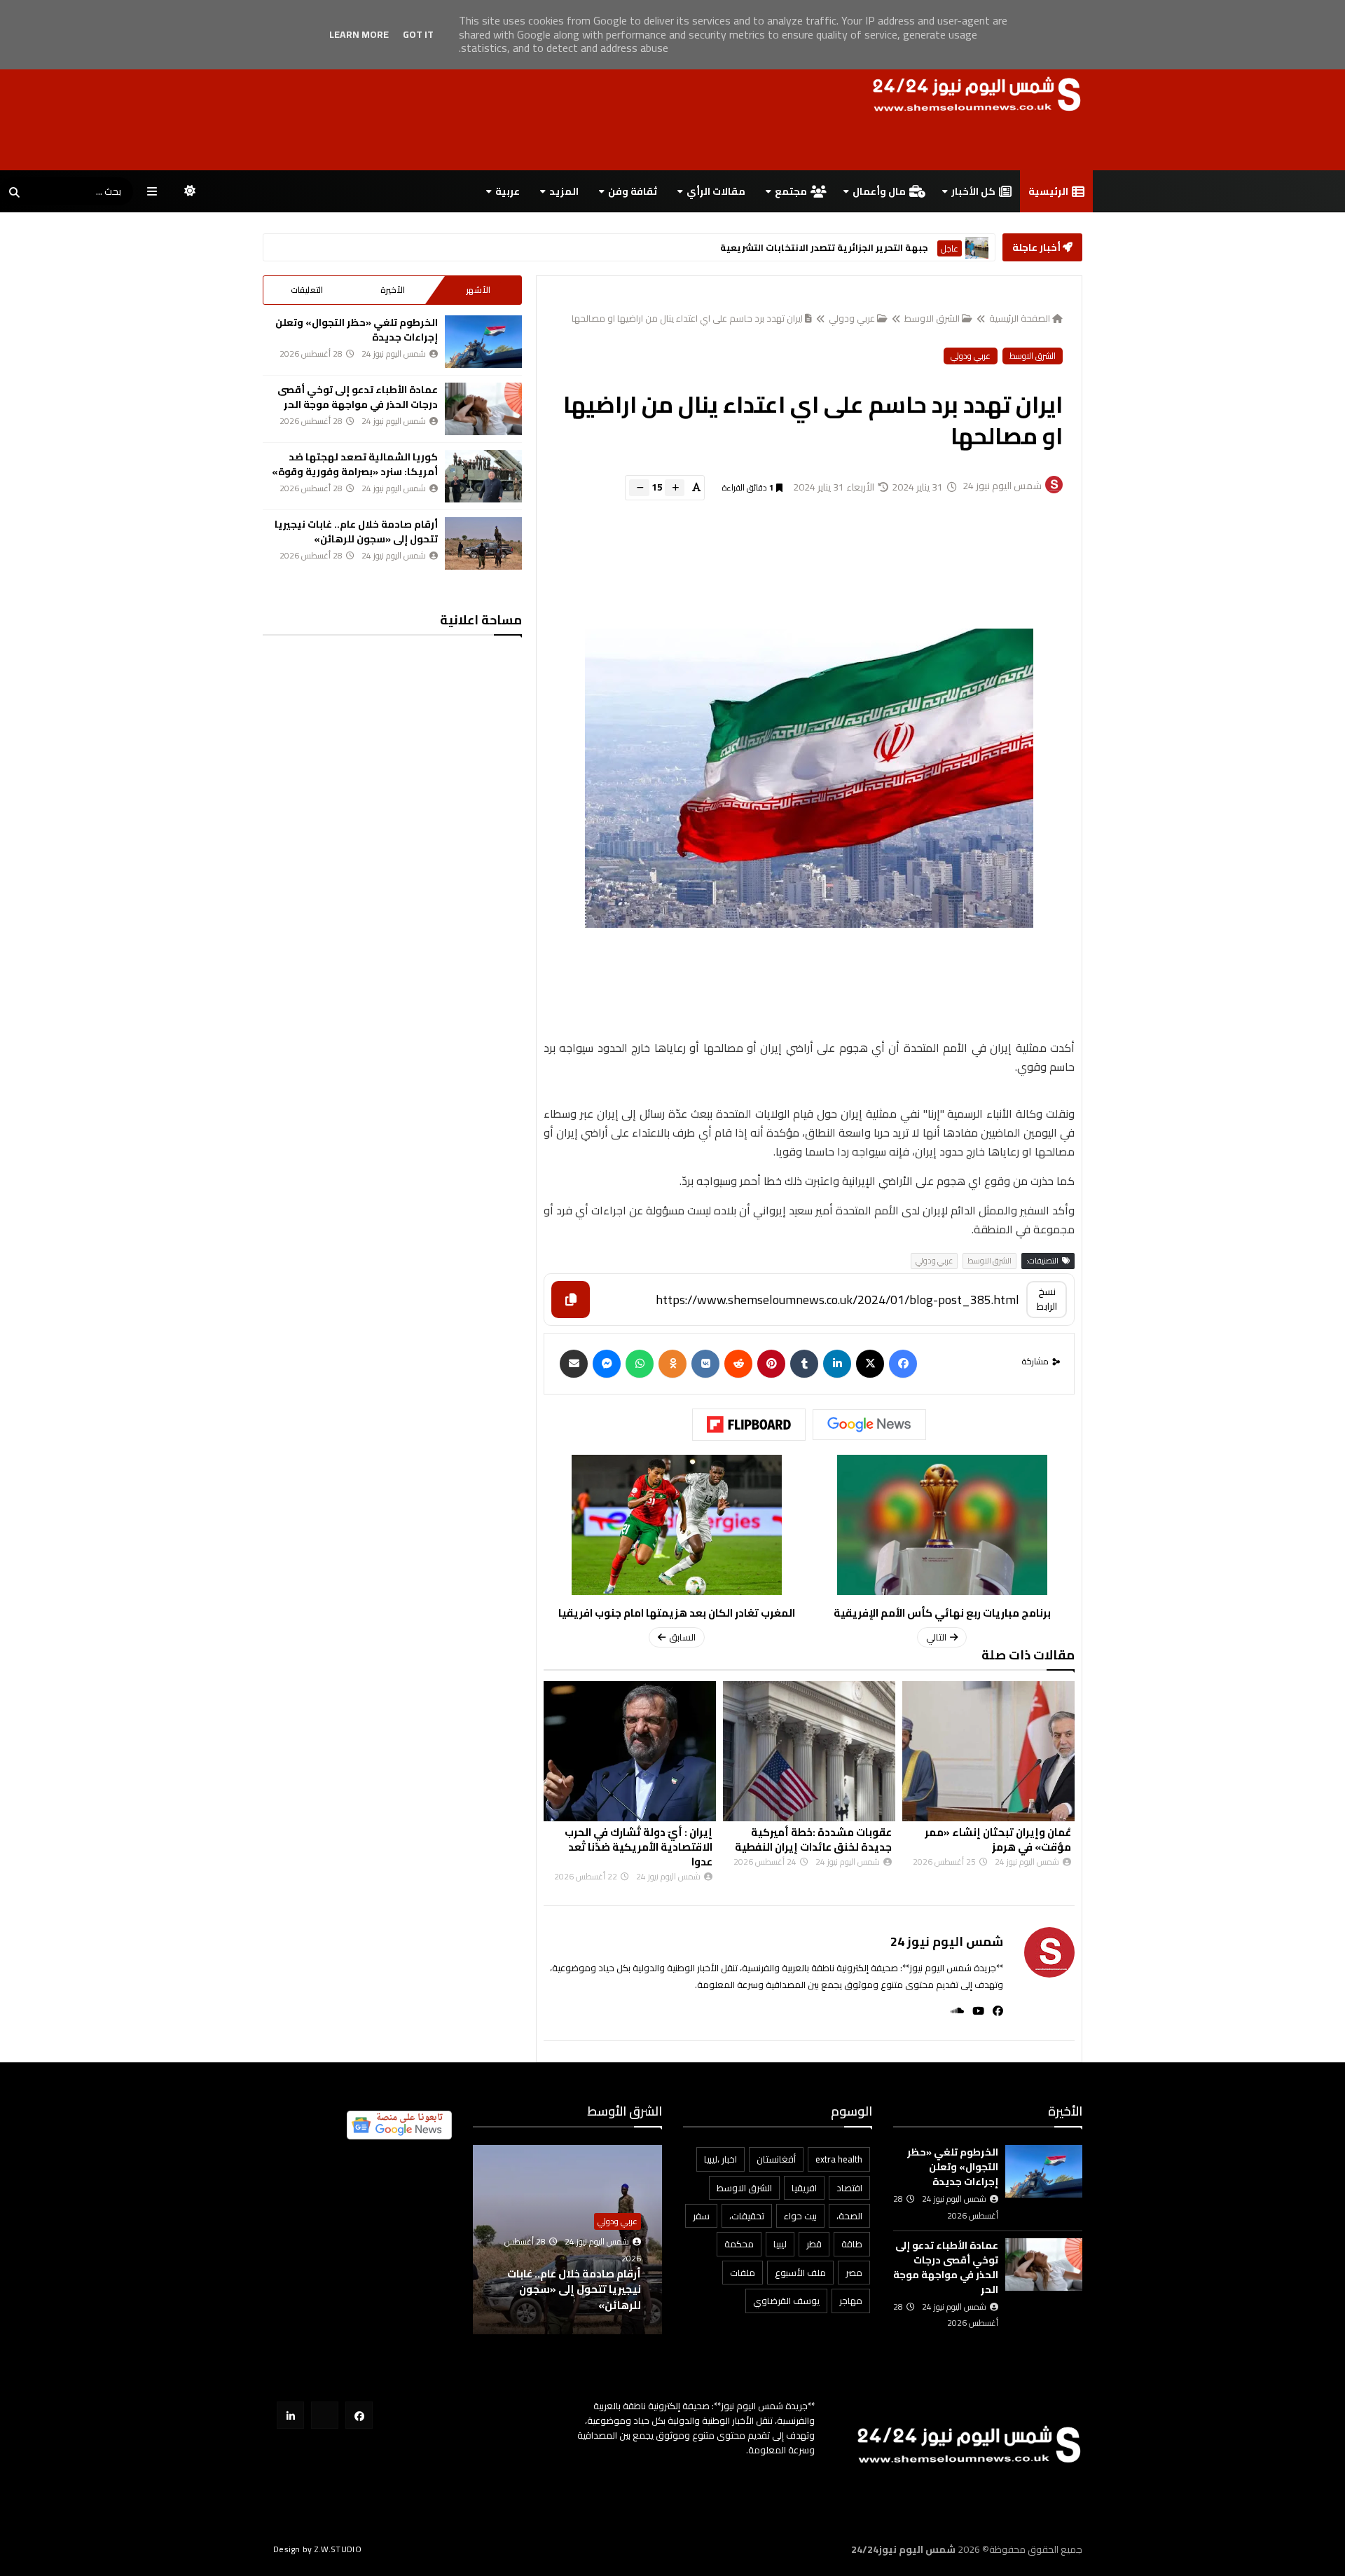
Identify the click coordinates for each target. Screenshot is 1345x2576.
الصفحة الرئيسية (1020, 318)
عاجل (950, 248)
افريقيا (804, 2188)
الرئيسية (1048, 191)
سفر (701, 2216)
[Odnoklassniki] (672, 1364)
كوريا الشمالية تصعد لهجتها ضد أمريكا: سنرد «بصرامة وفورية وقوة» (355, 464)
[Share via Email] (574, 1364)
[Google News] (869, 1425)
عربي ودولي (852, 318)
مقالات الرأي (716, 191)
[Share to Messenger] (607, 1364)
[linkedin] (837, 1364)
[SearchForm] (14, 193)
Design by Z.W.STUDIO (317, 2549)
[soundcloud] (953, 2011)
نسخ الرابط (1047, 1299)
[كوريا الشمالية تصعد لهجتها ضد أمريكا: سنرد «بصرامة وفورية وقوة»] (483, 476)
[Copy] (571, 1300)
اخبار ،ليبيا (720, 2159)
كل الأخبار (973, 191)
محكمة (739, 2244)
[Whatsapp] (640, 1364)
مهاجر (851, 2301)
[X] (870, 1364)
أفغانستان (776, 2159)
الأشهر (478, 290)
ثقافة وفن (633, 191)
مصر (854, 2273)
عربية (508, 191)
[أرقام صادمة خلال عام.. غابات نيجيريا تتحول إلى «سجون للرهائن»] (483, 543)
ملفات (743, 2273)
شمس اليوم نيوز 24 (947, 1941)
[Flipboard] (749, 1425)
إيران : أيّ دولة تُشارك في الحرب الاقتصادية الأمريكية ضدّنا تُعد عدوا (639, 1847)
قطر (814, 2244)
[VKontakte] (705, 1364)
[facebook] (994, 2011)
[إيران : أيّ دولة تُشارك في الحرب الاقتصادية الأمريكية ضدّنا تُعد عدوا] (630, 1751)
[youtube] (974, 2011)
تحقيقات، (747, 2216)
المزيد (564, 191)
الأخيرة (393, 290)
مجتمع (791, 191)
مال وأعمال (879, 191)
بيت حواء (800, 2216)
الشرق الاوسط (932, 318)
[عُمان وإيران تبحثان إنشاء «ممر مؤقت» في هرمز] (988, 1751)
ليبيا (780, 2244)
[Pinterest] (771, 1364)
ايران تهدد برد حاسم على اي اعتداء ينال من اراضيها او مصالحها (687, 318)
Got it (418, 34)
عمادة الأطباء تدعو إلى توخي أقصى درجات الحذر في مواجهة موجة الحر (358, 397)
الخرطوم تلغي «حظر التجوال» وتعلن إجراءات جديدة (357, 330)
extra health (839, 2159)
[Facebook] (903, 1364)
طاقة (852, 2244)
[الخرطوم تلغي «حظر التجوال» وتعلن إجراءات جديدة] (483, 342)
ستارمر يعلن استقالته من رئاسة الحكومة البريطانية (818, 248)
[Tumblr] (804, 1364)
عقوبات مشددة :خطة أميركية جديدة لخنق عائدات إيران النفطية (813, 1839)
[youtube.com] (325, 2415)
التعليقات (307, 290)
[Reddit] (738, 1364)
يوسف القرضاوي (786, 2301)
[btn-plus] (675, 488)
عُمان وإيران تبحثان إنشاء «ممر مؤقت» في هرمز (998, 1839)
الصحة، (849, 2216)
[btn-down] (639, 488)
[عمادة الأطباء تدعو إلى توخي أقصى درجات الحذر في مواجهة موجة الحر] (483, 409)
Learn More (359, 34)
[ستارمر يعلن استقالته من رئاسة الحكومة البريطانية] (977, 248)
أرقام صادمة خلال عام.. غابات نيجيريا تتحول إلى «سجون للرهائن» (356, 532)
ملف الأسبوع (800, 2273)
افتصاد (849, 2188)
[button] (654, 2240)
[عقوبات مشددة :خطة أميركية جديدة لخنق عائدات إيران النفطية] (809, 1751)
